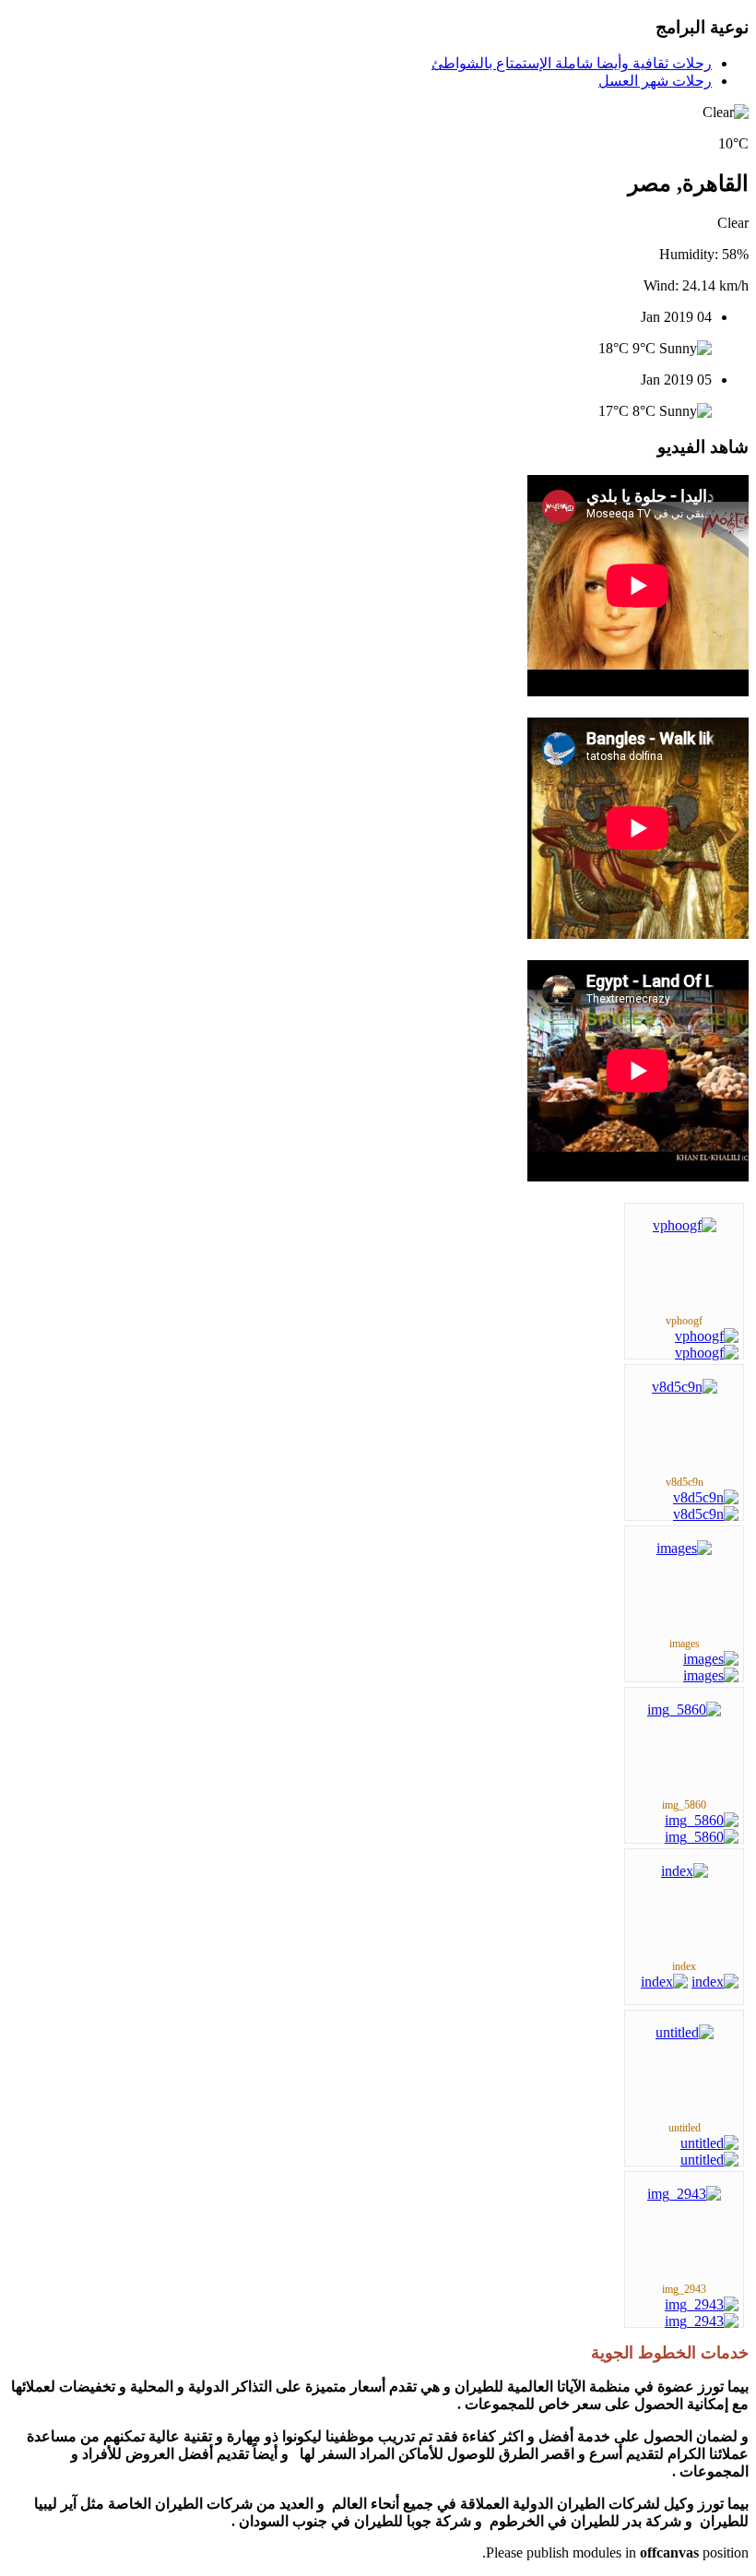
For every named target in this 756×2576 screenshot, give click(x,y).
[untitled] (685, 2032)
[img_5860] (684, 1709)
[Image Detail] (707, 1336)
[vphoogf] (685, 1225)
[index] (685, 1871)
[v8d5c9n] (685, 1387)
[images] (684, 1548)
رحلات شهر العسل (655, 81)
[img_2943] (684, 2194)
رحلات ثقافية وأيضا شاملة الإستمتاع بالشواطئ (572, 63)
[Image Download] (707, 1353)
